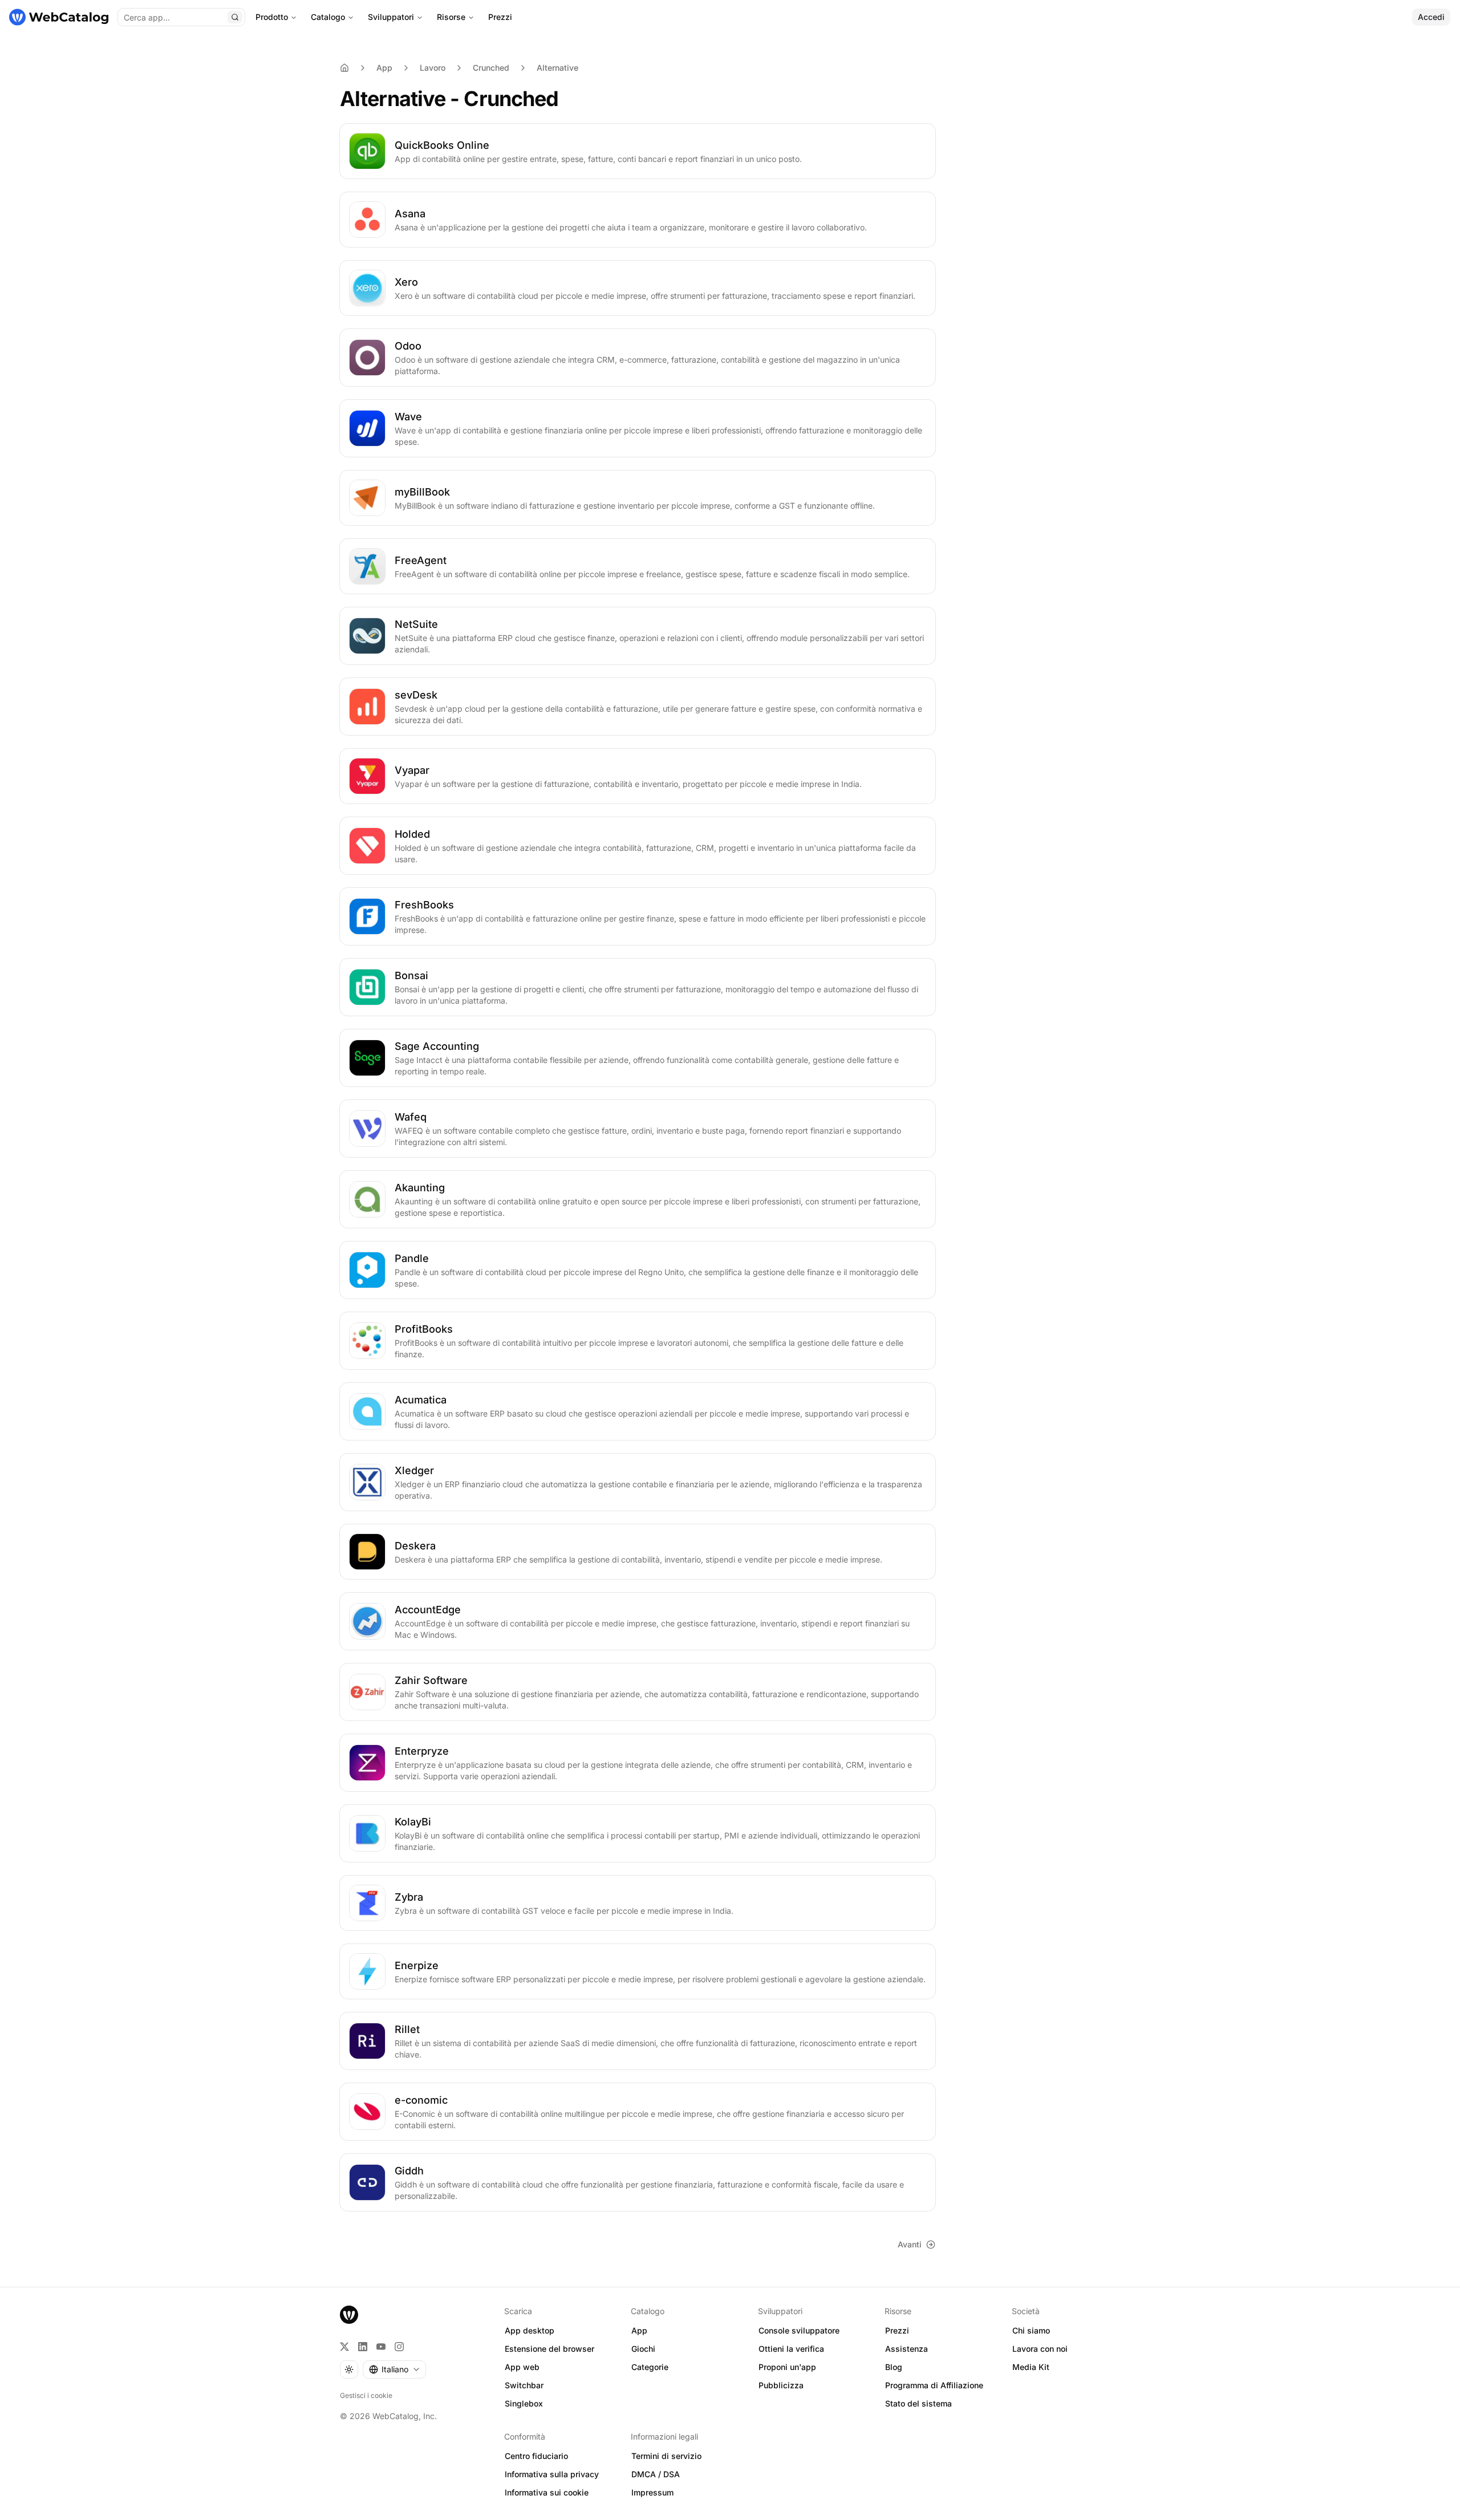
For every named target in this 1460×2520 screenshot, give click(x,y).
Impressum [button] (652, 2492)
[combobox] (394, 2369)
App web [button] (522, 2367)
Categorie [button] (650, 2367)
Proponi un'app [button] (787, 2367)
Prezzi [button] (897, 2330)
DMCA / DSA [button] (656, 2474)
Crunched (491, 68)
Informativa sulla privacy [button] (552, 2474)
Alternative (557, 68)
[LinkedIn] (363, 2347)
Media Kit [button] (1031, 2367)
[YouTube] (381, 2347)
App (384, 68)
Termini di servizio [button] (666, 2456)
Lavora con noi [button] (1040, 2349)
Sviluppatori (391, 17)
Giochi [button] (643, 2349)
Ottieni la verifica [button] (791, 2349)
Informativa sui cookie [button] (547, 2492)
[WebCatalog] (349, 2315)
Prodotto (272, 17)
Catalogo (328, 17)
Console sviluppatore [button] (799, 2330)
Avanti (910, 2244)
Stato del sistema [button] (918, 2403)
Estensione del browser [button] (549, 2349)
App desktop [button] (530, 2330)
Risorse (451, 17)
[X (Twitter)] (344, 2347)
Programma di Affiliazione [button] (934, 2385)
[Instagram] (399, 2347)
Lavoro (433, 68)
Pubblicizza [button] (781, 2385)
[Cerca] (235, 17)
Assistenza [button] (907, 2349)
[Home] (344, 68)
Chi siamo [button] (1031, 2330)
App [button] (639, 2330)
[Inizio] (59, 17)
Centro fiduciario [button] (536, 2456)
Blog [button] (894, 2367)
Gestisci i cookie (366, 2395)
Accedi (1431, 17)
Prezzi (500, 17)
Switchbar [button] (524, 2385)
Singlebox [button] (524, 2403)
